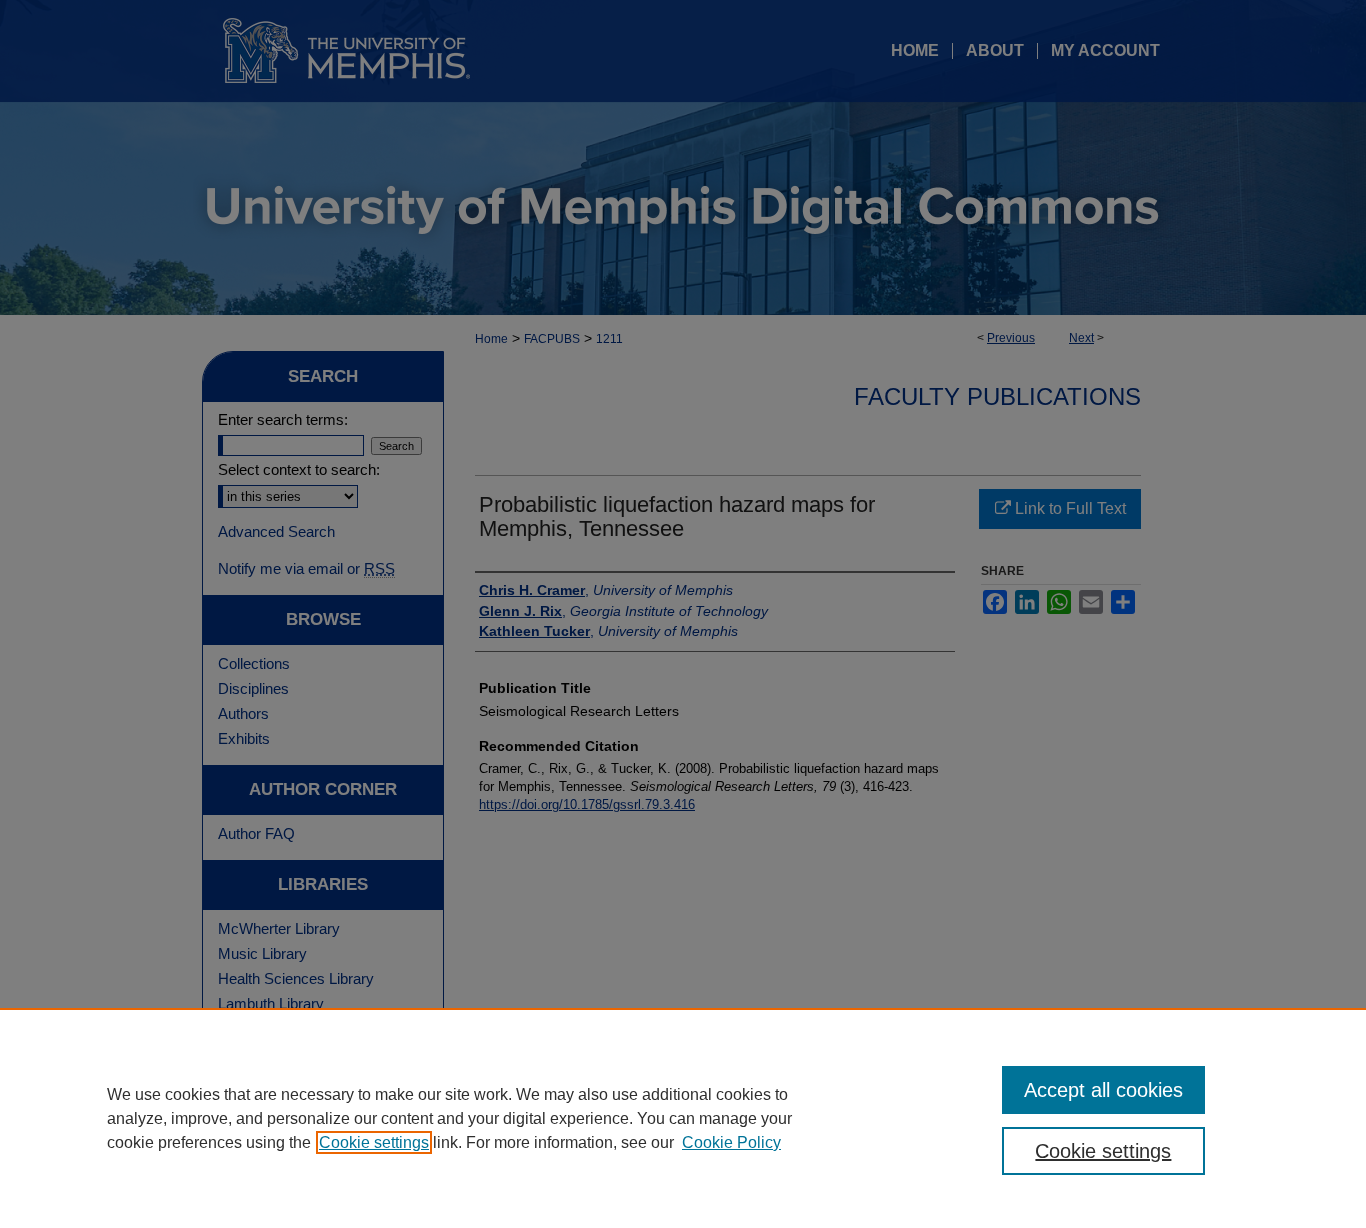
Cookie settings (374, 1142)
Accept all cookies (1103, 1090)
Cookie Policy (731, 1142)
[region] (683, 1118)
